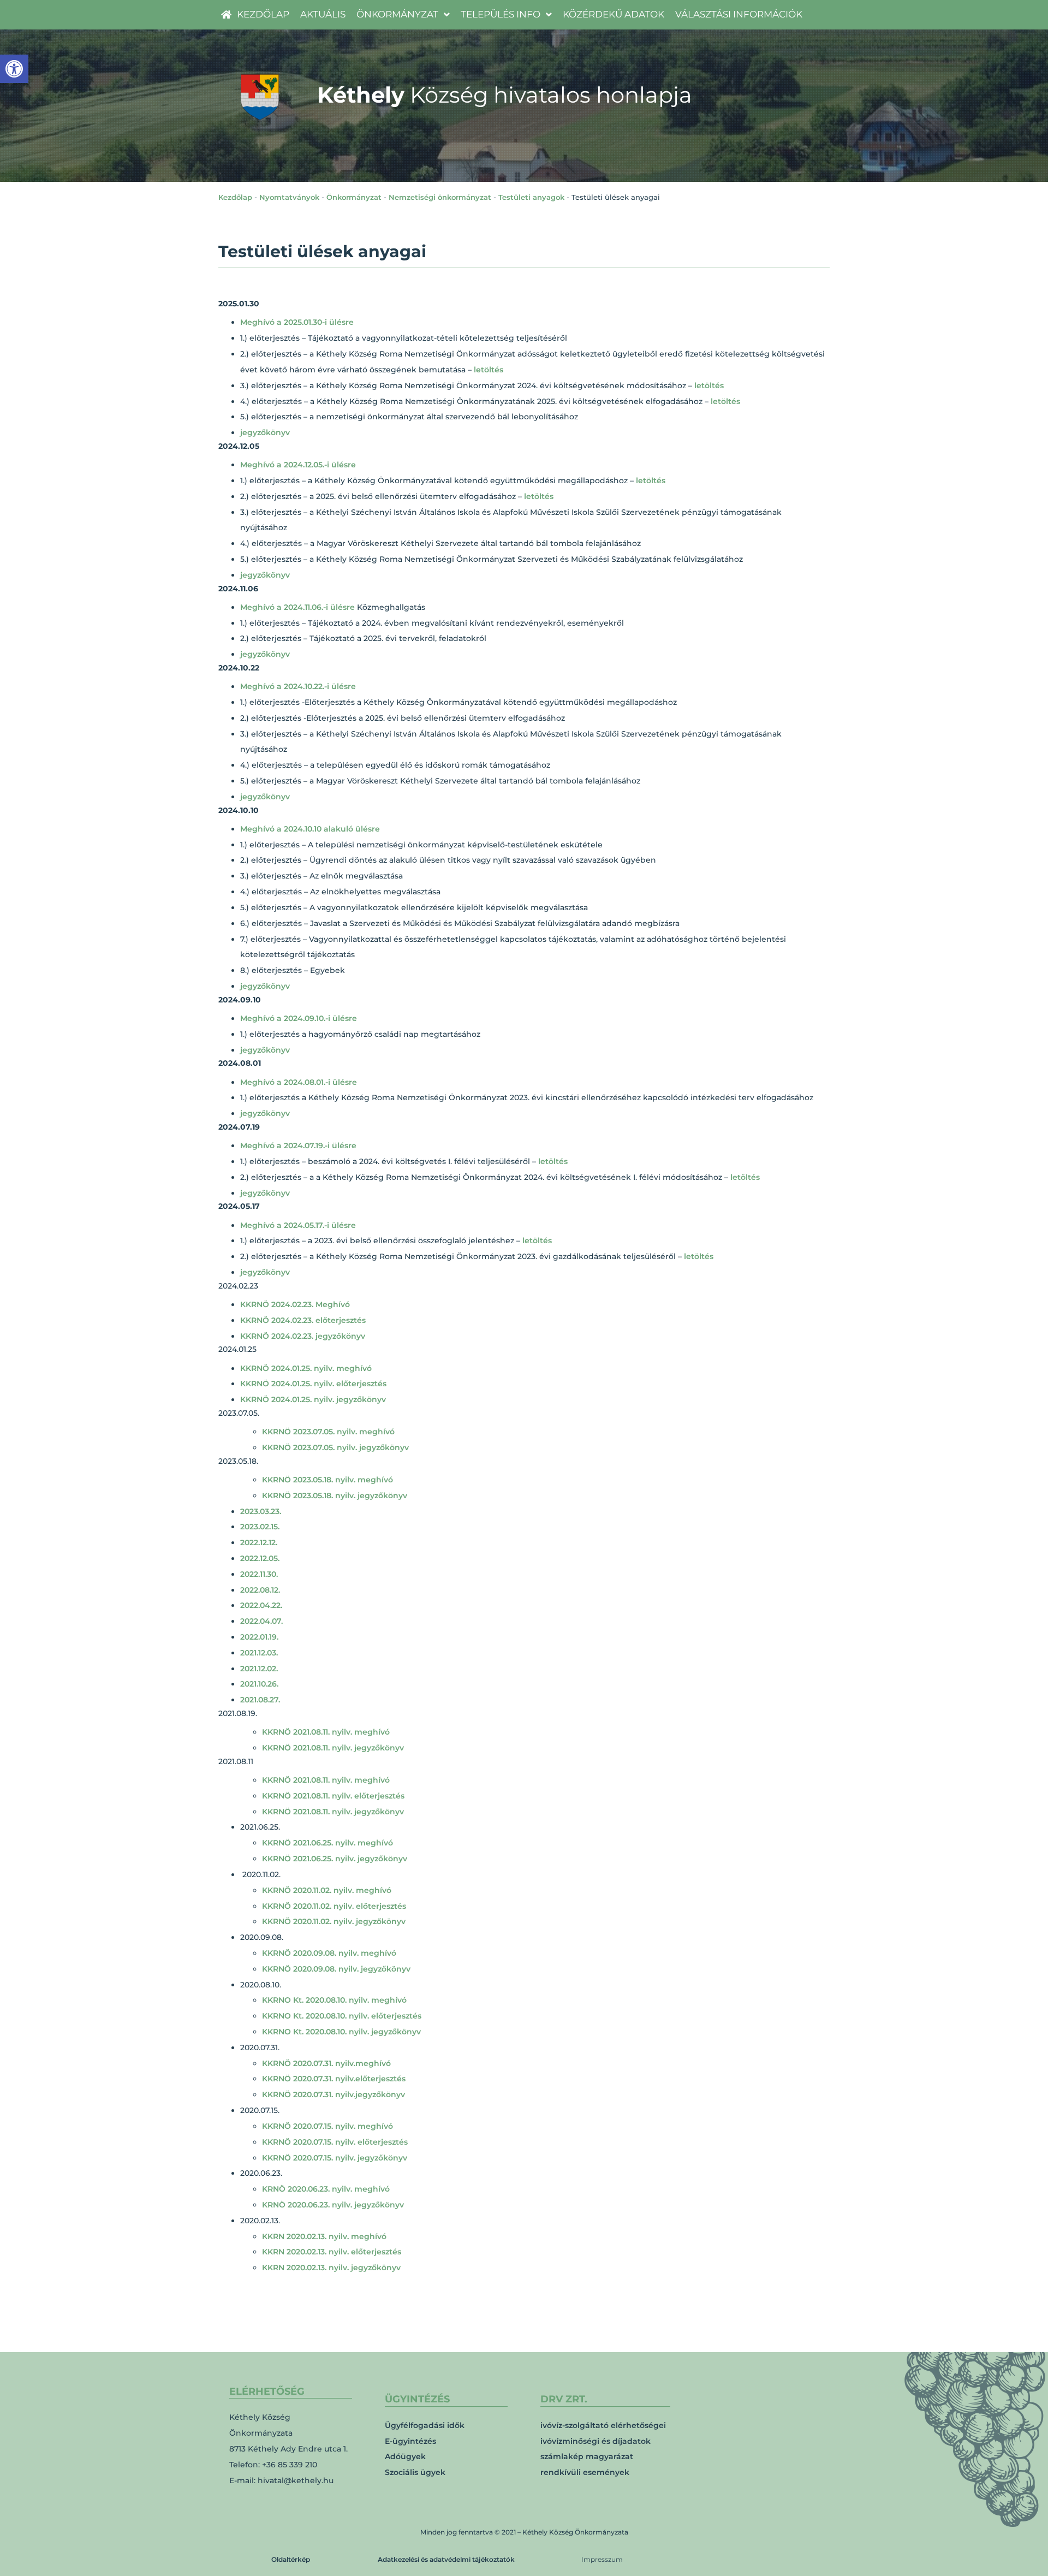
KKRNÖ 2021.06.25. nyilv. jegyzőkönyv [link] (335, 1859)
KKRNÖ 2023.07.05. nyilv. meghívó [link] (328, 1432)
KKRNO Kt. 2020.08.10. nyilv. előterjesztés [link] (342, 2016)
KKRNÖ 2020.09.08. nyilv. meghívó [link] (329, 1953)
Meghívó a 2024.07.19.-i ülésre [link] (298, 1145)
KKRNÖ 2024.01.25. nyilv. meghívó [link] (306, 1368)
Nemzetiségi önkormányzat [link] (440, 197)
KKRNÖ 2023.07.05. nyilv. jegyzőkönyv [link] (335, 1447)
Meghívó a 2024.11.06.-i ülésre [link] (297, 607)
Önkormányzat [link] (354, 197)
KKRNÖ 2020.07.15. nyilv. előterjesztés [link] (335, 2142)
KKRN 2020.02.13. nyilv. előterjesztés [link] (332, 2252)
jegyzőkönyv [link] (265, 432)
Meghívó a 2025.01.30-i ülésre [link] (297, 322)
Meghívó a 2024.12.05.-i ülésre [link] (298, 465)
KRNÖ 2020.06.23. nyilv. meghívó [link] (326, 2189)
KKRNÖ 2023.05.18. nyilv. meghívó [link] (327, 1480)
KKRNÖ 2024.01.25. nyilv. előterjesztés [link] (313, 1384)
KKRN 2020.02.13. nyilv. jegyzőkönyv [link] (331, 2268)
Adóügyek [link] (405, 2456)
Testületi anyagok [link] (531, 197)
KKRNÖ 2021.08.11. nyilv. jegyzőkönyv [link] (333, 1748)
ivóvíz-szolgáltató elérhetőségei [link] (603, 2425)
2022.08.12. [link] (260, 1590)
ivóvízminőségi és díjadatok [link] (596, 2441)
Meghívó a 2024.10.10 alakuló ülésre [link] (310, 829)
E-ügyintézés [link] (410, 2441)
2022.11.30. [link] (259, 1574)
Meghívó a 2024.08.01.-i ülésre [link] (299, 1082)
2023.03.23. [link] (261, 1511)
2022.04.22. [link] (261, 1605)
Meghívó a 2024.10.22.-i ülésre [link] (298, 686)
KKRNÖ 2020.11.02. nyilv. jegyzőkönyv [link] (334, 1921)
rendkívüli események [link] (585, 2472)
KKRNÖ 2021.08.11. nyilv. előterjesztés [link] (333, 1796)
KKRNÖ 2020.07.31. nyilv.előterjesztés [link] (334, 2079)
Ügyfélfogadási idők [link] (425, 2425)
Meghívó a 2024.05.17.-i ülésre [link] (298, 1225)
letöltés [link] (489, 370)
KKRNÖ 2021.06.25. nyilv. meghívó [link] (327, 1843)
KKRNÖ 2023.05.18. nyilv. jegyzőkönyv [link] (335, 1495)
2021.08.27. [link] (260, 1700)
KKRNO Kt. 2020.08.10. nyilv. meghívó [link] (334, 2000)
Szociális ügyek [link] (415, 2472)
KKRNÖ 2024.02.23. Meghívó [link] (295, 1304)
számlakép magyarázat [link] (587, 2456)
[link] (14, 69)
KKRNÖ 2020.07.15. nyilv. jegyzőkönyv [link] (335, 2158)
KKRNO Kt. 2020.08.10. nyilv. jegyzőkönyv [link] (341, 2032)
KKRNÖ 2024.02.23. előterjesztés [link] (303, 1320)
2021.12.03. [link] (259, 1653)
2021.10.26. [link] (259, 1684)
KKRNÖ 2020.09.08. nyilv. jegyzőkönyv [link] (336, 1969)
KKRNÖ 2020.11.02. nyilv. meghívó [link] (327, 1890)
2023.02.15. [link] (260, 1527)
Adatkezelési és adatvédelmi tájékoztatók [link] (446, 2559)
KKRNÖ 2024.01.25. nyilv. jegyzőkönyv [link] (313, 1399)
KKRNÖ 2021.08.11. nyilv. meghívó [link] (326, 1732)
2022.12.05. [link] (260, 1558)
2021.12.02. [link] (259, 1669)
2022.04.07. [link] (261, 1621)
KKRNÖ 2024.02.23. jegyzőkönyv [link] (303, 1336)
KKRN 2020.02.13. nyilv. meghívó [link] (324, 2236)
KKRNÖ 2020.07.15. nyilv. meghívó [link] (327, 2126)
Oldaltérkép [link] (291, 2559)
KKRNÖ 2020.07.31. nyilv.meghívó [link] (326, 2063)
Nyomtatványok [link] (289, 197)
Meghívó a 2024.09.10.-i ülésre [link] (299, 1018)
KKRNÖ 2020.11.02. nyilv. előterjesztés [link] (334, 1906)
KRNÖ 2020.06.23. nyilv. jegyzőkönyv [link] (333, 2205)
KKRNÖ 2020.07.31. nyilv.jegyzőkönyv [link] (334, 2094)
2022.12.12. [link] (259, 1542)
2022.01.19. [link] (259, 1637)
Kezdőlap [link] (235, 197)
